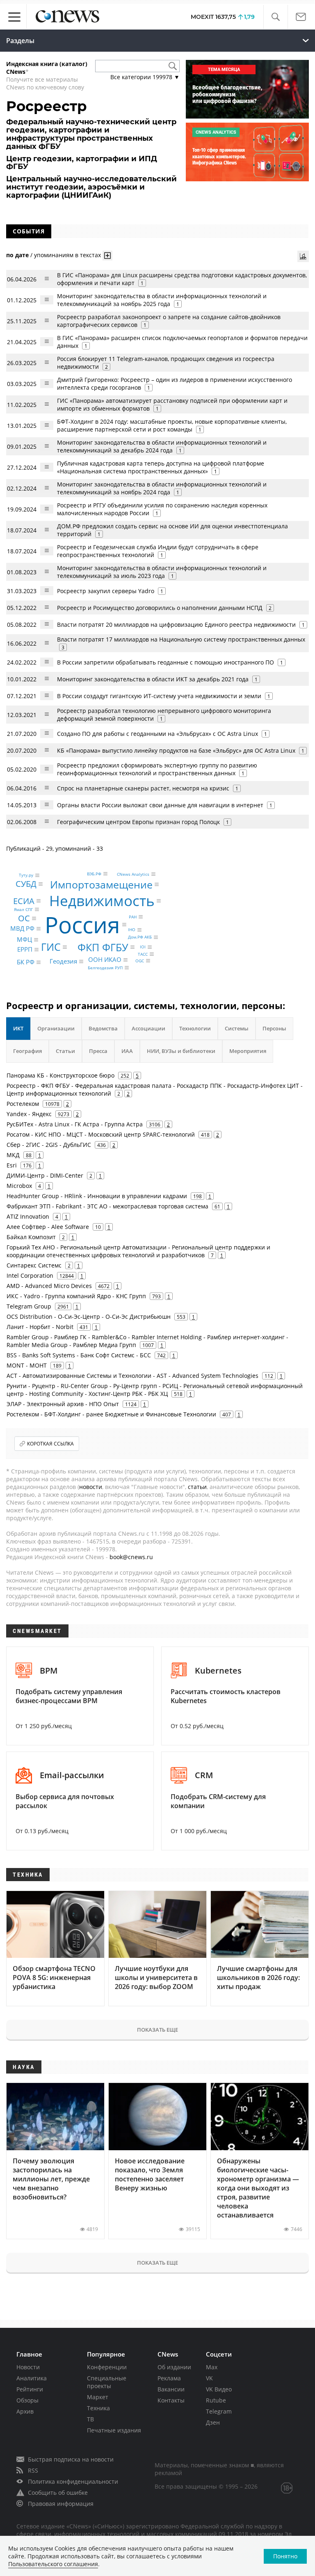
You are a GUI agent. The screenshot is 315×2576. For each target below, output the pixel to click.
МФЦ (24, 939)
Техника (98, 2408)
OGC (140, 961)
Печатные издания (114, 2430)
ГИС (51, 947)
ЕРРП (25, 950)
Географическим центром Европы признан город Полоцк (138, 822)
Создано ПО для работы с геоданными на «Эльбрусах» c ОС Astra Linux (157, 734)
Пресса (98, 1051)
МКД (13, 1155)
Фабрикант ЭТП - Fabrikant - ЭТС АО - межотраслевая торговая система (107, 1206)
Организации (56, 1028)
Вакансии (171, 2389)
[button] (275, 17)
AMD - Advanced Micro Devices (49, 1286)
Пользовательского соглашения (53, 2564)
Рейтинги (30, 2389)
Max (212, 2367)
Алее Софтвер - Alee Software (48, 1227)
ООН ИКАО (105, 960)
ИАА (127, 1051)
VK (209, 2378)
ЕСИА (24, 901)
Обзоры (27, 2400)
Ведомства (103, 1028)
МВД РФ (22, 928)
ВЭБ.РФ (94, 874)
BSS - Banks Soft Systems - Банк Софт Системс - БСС (79, 1355)
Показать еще (157, 2030)
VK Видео (219, 2389)
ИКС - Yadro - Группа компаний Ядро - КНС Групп (76, 1296)
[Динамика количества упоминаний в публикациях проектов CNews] (303, 256)
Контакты (171, 2400)
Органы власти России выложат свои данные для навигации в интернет (160, 805)
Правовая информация (61, 2504)
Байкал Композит (31, 1237)
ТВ (90, 2419)
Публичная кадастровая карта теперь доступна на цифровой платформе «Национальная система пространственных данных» (161, 467)
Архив (25, 2411)
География (27, 1051)
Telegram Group (29, 1306)
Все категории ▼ (145, 77)
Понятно (285, 2556)
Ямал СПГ (23, 909)
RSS (33, 2470)
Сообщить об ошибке (58, 2493)
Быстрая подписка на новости (71, 2459)
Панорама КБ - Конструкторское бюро (60, 1075)
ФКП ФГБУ (103, 947)
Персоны (274, 1028)
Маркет (98, 2397)
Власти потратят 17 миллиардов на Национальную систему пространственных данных (181, 639)
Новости (28, 2367)
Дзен (213, 2422)
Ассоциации (148, 1028)
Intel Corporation (30, 1275)
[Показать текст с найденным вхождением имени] (107, 256)
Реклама (169, 2378)
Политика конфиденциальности (73, 2481)
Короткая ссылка (50, 1444)
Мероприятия (248, 1051)
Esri (12, 1165)
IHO (132, 930)
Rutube (216, 2400)
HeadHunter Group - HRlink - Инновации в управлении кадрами (97, 1196)
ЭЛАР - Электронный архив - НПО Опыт (63, 1404)
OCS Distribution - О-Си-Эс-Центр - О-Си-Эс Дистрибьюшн (89, 1317)
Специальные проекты (107, 2382)
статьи (197, 1487)
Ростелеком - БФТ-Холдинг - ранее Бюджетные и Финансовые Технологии (111, 1414)
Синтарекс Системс (34, 1265)
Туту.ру (26, 875)
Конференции (107, 2367)
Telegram (219, 2411)
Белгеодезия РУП (105, 968)
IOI (143, 947)
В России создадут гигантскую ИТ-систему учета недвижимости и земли (159, 696)
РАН (133, 917)
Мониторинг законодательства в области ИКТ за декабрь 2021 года (153, 679)
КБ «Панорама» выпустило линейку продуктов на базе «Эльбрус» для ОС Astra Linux (176, 750)
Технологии (195, 1028)
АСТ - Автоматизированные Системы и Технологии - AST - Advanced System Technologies (132, 1376)
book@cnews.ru (131, 1557)
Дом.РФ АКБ (140, 937)
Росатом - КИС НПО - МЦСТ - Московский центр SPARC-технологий (101, 1134)
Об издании (174, 2367)
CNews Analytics (133, 874)
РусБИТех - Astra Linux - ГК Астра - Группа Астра (75, 1124)
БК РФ (26, 962)
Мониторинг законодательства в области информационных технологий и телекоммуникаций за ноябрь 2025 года (162, 300)
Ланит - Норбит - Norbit (40, 1327)
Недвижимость (102, 901)
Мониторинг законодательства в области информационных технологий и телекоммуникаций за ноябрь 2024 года (162, 488)
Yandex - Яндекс (29, 1114)
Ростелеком (23, 1104)
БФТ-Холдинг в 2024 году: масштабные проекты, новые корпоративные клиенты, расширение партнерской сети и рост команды (172, 425)
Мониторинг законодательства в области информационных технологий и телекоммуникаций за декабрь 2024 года (162, 446)
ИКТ (18, 1028)
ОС (24, 918)
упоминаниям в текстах (67, 255)
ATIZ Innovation (28, 1216)
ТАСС (143, 954)
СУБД (26, 884)
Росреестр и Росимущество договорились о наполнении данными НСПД (160, 608)
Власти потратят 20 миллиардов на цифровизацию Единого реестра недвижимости (176, 625)
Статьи (65, 1051)
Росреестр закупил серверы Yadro (106, 591)
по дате (17, 255)
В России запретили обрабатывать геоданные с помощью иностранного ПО (165, 662)
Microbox (19, 1186)
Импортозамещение (101, 884)
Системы (237, 1028)
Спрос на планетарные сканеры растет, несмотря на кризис (143, 788)
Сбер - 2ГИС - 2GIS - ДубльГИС (49, 1145)
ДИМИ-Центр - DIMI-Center (45, 1175)
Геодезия (63, 961)
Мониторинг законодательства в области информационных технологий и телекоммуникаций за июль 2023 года (162, 572)
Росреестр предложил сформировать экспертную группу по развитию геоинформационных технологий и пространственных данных (157, 769)
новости (91, 1487)
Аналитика (32, 2378)
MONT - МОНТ (27, 1365)
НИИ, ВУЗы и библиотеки (181, 1051)
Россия (82, 924)
